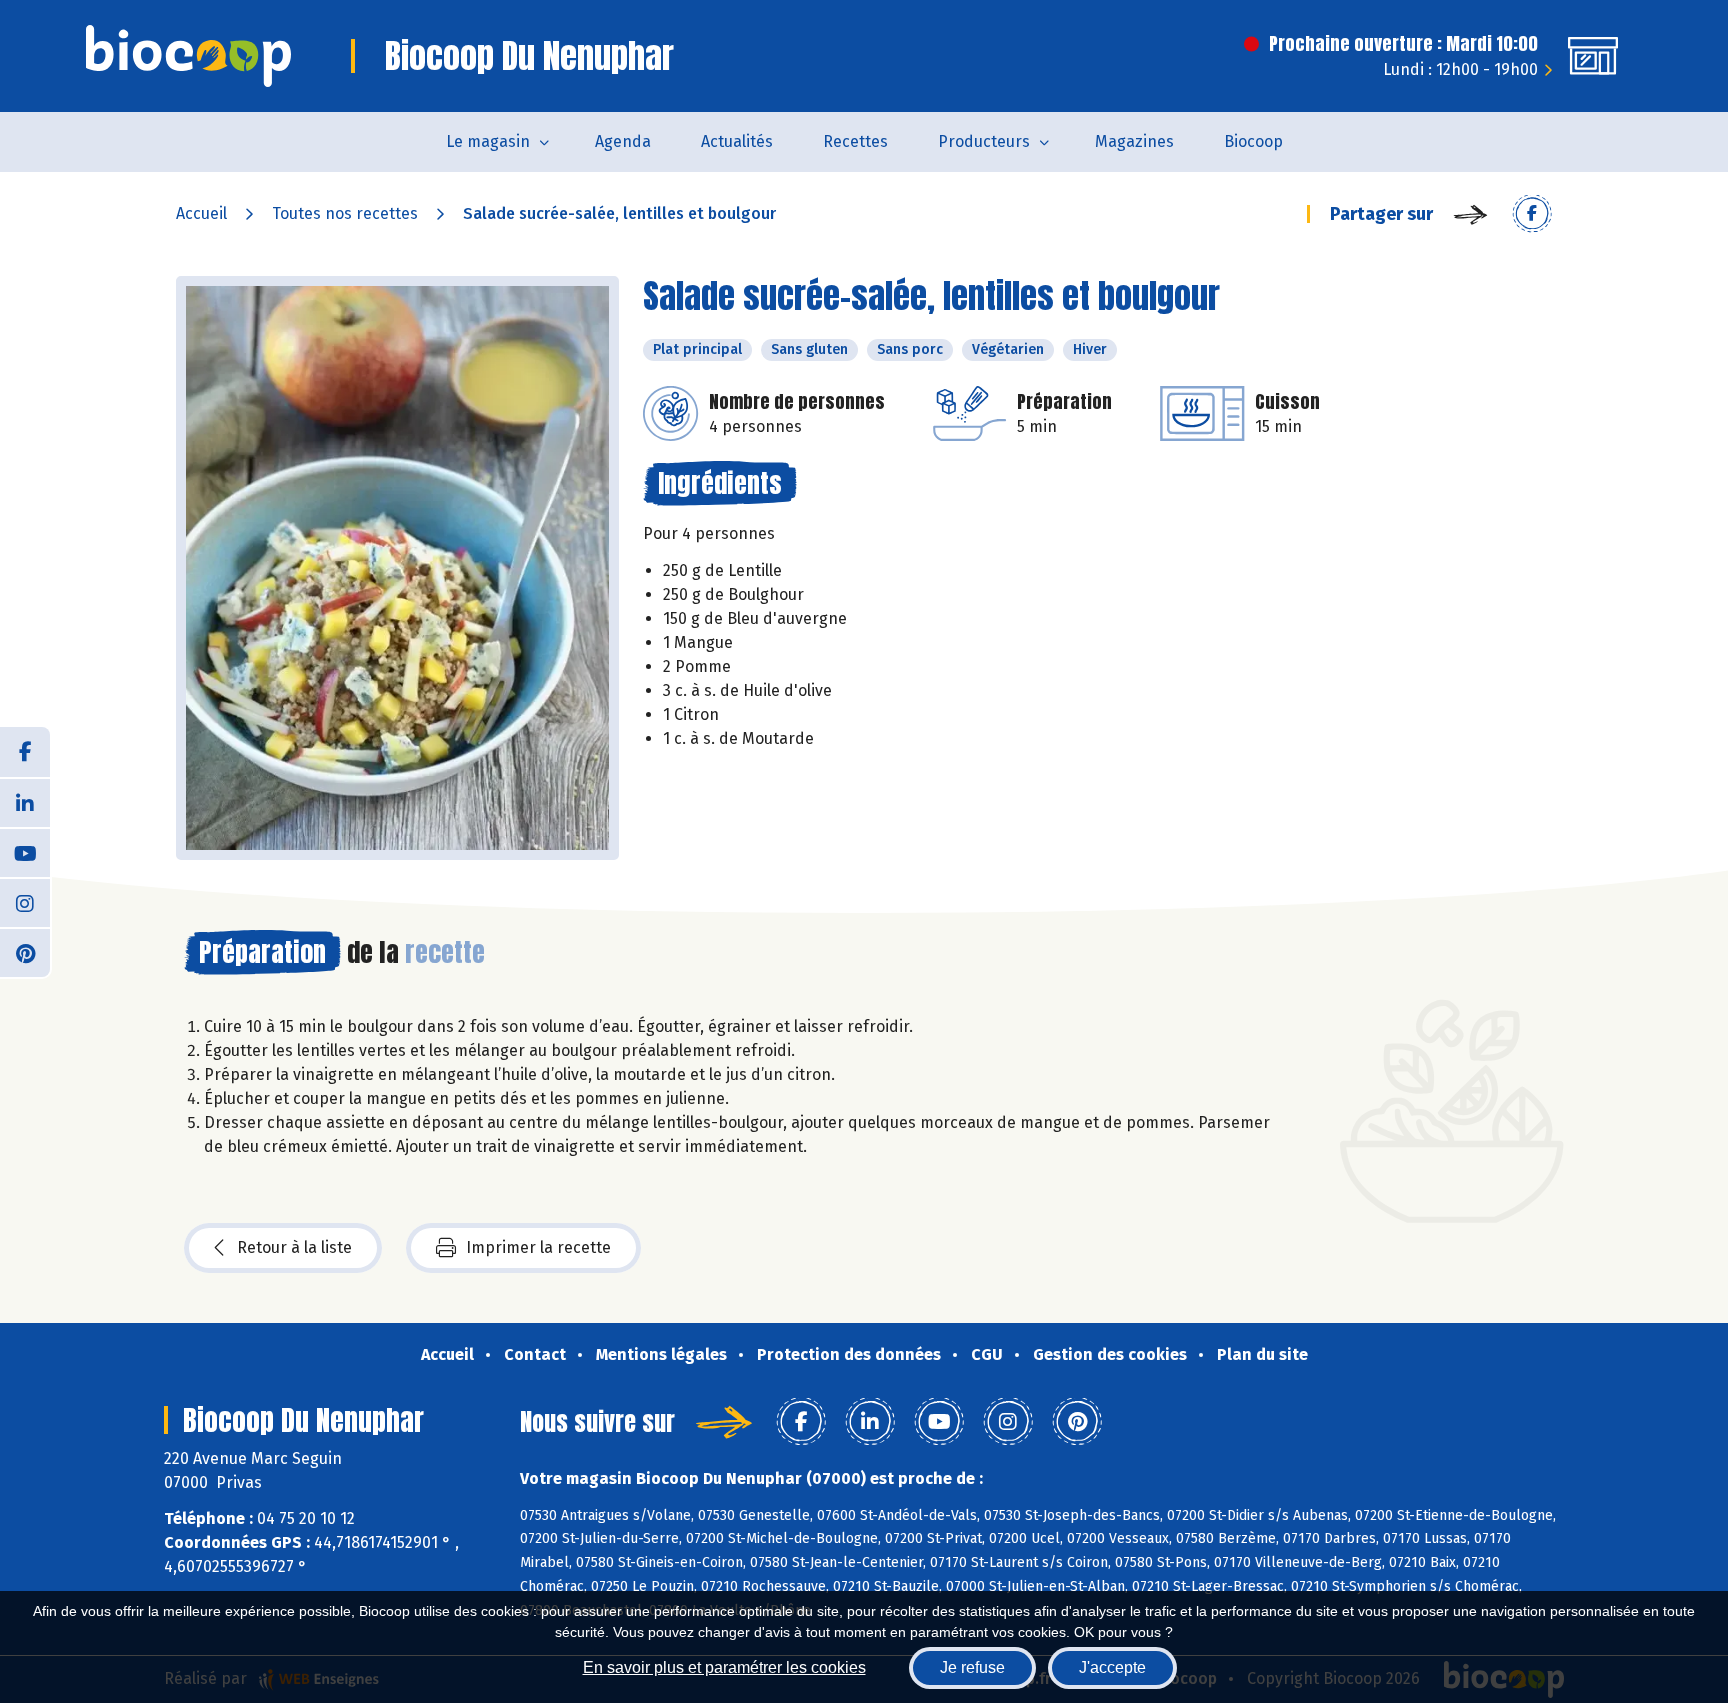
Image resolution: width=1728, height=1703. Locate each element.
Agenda (623, 141)
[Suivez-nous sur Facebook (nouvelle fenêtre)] (25, 752)
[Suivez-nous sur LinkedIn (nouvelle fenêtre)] (25, 802)
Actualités (737, 141)
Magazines (1134, 141)
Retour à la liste (294, 1247)
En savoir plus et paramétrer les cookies (724, 1667)
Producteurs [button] (984, 141)
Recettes (855, 141)
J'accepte (1112, 1667)
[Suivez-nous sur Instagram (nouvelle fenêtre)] (25, 902)
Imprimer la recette (538, 1247)
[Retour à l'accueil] (188, 56)
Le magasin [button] (488, 141)
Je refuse (972, 1667)
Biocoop (1253, 141)
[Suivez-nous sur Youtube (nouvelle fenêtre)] (25, 852)
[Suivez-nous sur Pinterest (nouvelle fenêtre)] (25, 952)
